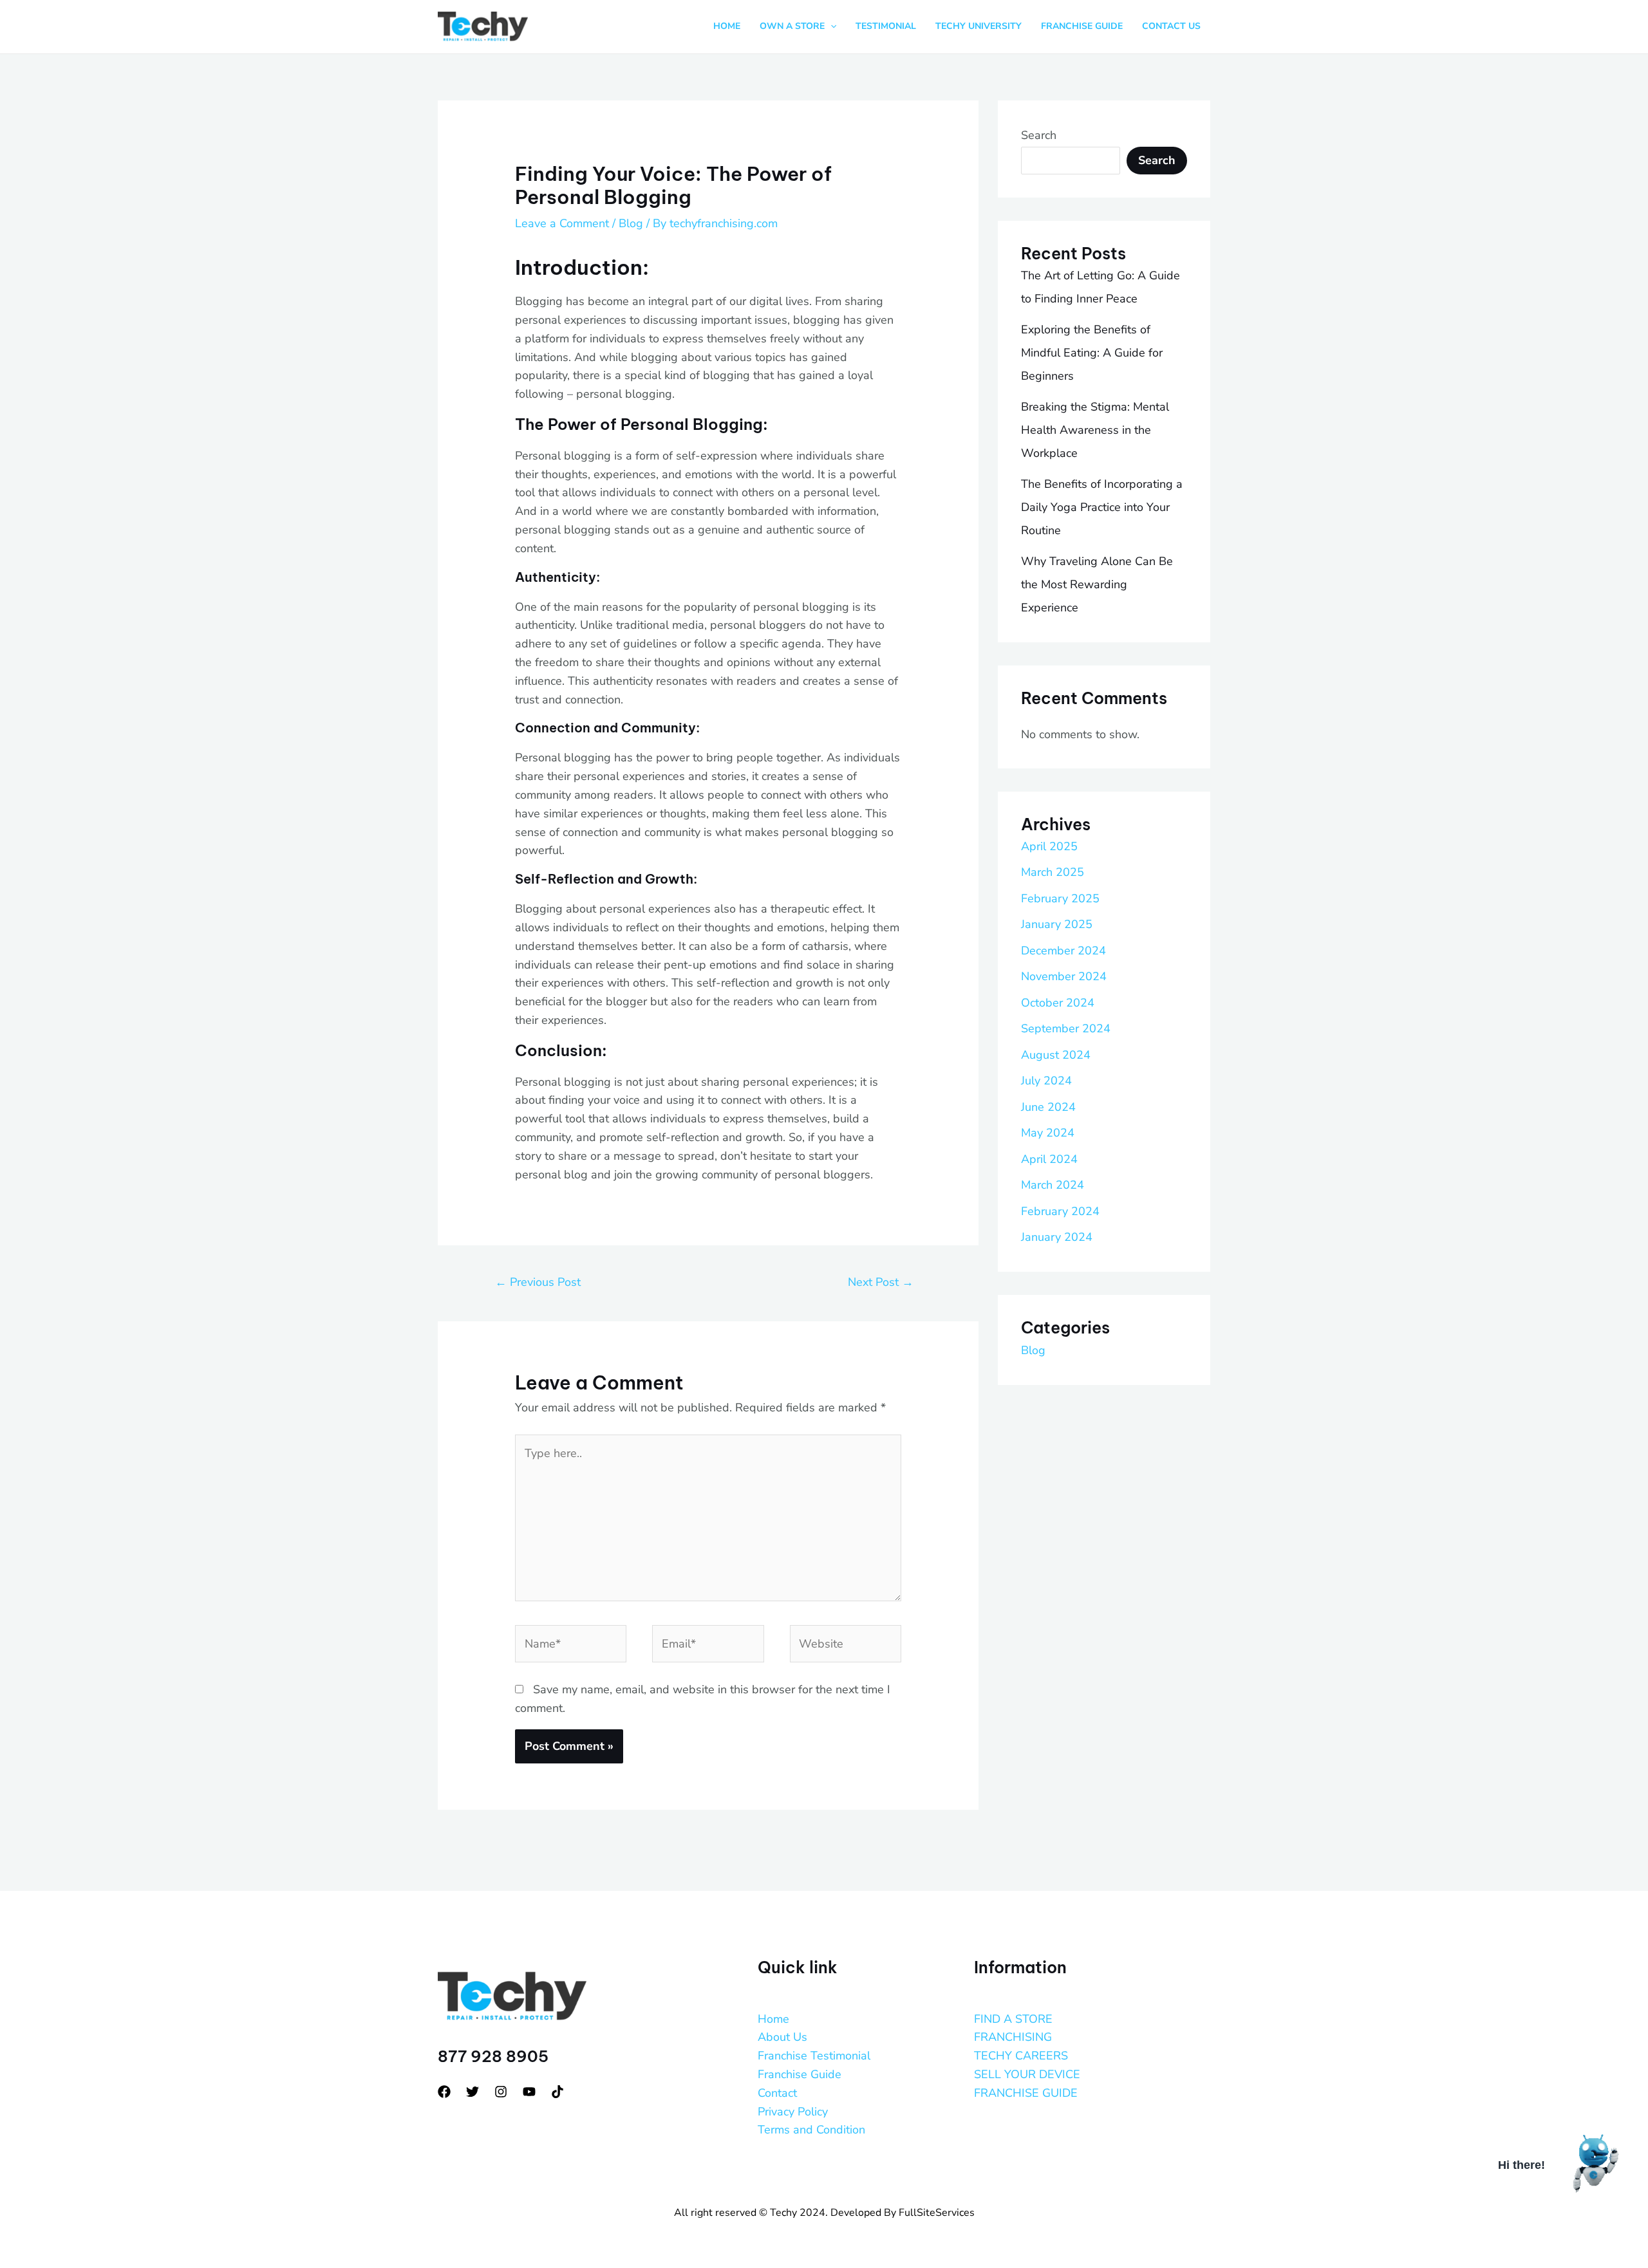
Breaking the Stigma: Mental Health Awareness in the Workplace (1095, 430)
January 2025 (1057, 924)
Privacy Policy (793, 2112)
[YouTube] (529, 2092)
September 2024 (1066, 1028)
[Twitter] (473, 2092)
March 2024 (1053, 1185)
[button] (830, 26)
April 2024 (1049, 1159)
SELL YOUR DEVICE (1027, 2074)
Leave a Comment (562, 223)
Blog (631, 223)
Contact (777, 2093)
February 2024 (1060, 1211)
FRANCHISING (1013, 2037)
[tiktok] (557, 2092)
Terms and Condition (811, 2130)
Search (1039, 135)
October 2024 (1058, 1003)
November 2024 (1064, 976)
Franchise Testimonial (814, 2056)
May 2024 (1048, 1133)
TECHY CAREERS (1021, 2056)
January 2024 (1057, 1237)
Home (773, 2019)
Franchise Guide (800, 2074)
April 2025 (1049, 846)
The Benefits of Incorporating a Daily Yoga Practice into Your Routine (1102, 507)
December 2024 (1063, 951)
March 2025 (1053, 872)
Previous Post (538, 1282)
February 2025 (1060, 898)
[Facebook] (444, 2092)
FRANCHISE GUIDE (1026, 2093)
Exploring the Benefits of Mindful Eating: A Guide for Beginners (1092, 353)
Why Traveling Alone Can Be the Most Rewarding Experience (1097, 584)
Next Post (881, 1282)
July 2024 (1046, 1081)
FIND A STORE (1013, 2019)
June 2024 (1048, 1107)
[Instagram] (501, 2092)
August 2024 (1056, 1055)
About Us (782, 2037)
